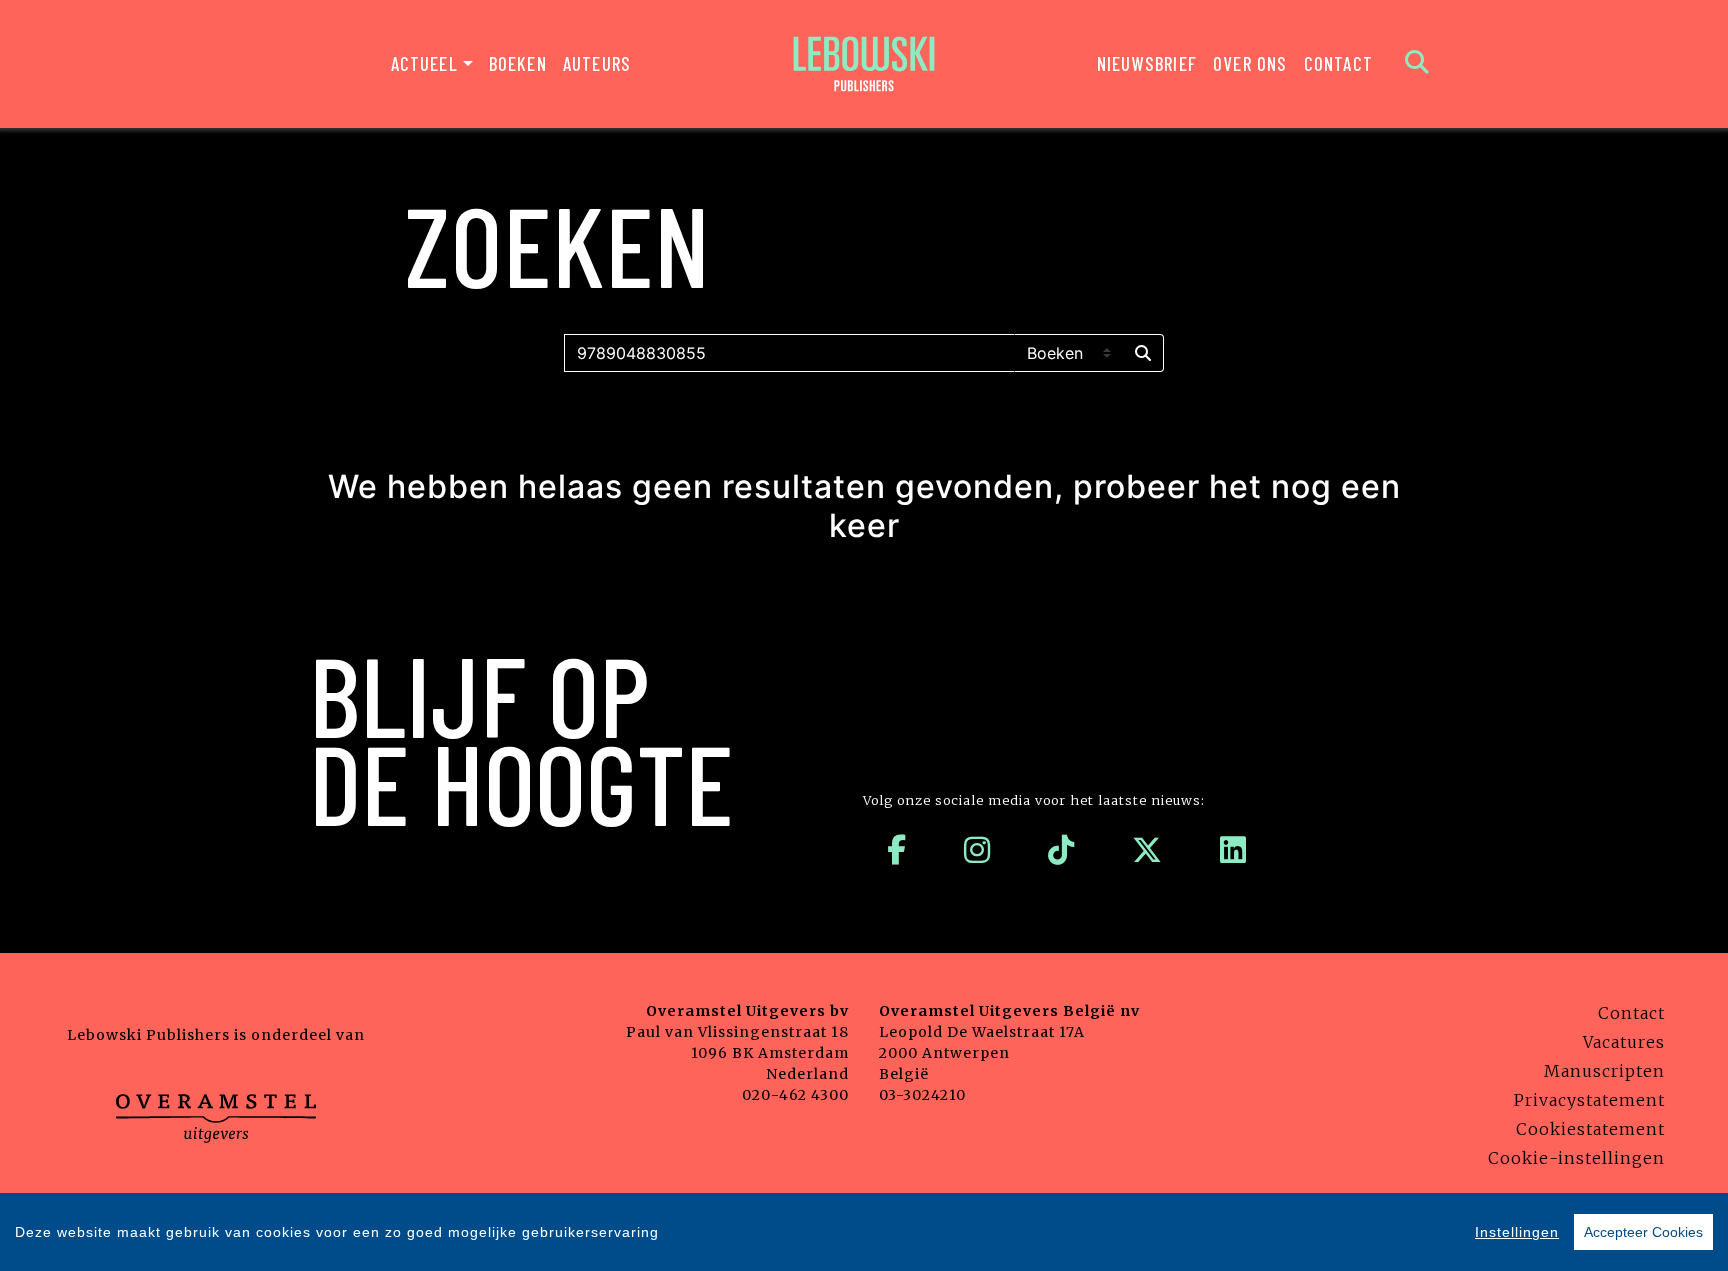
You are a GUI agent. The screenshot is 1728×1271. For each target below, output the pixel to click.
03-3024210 (922, 1095)
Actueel (424, 63)
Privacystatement (1589, 1100)
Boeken (518, 63)
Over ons (1250, 63)
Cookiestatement (1590, 1129)
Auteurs (597, 63)
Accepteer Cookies (1643, 1232)
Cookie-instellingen (1576, 1158)
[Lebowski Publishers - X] (1147, 850)
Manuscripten (1604, 1071)
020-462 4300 (795, 1095)
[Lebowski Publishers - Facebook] (897, 850)
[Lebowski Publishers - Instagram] (977, 850)
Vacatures (1624, 1042)
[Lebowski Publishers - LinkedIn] (1233, 850)
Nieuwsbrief (1147, 63)
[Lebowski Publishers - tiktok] (1061, 850)
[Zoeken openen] (1417, 64)
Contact (1338, 63)
